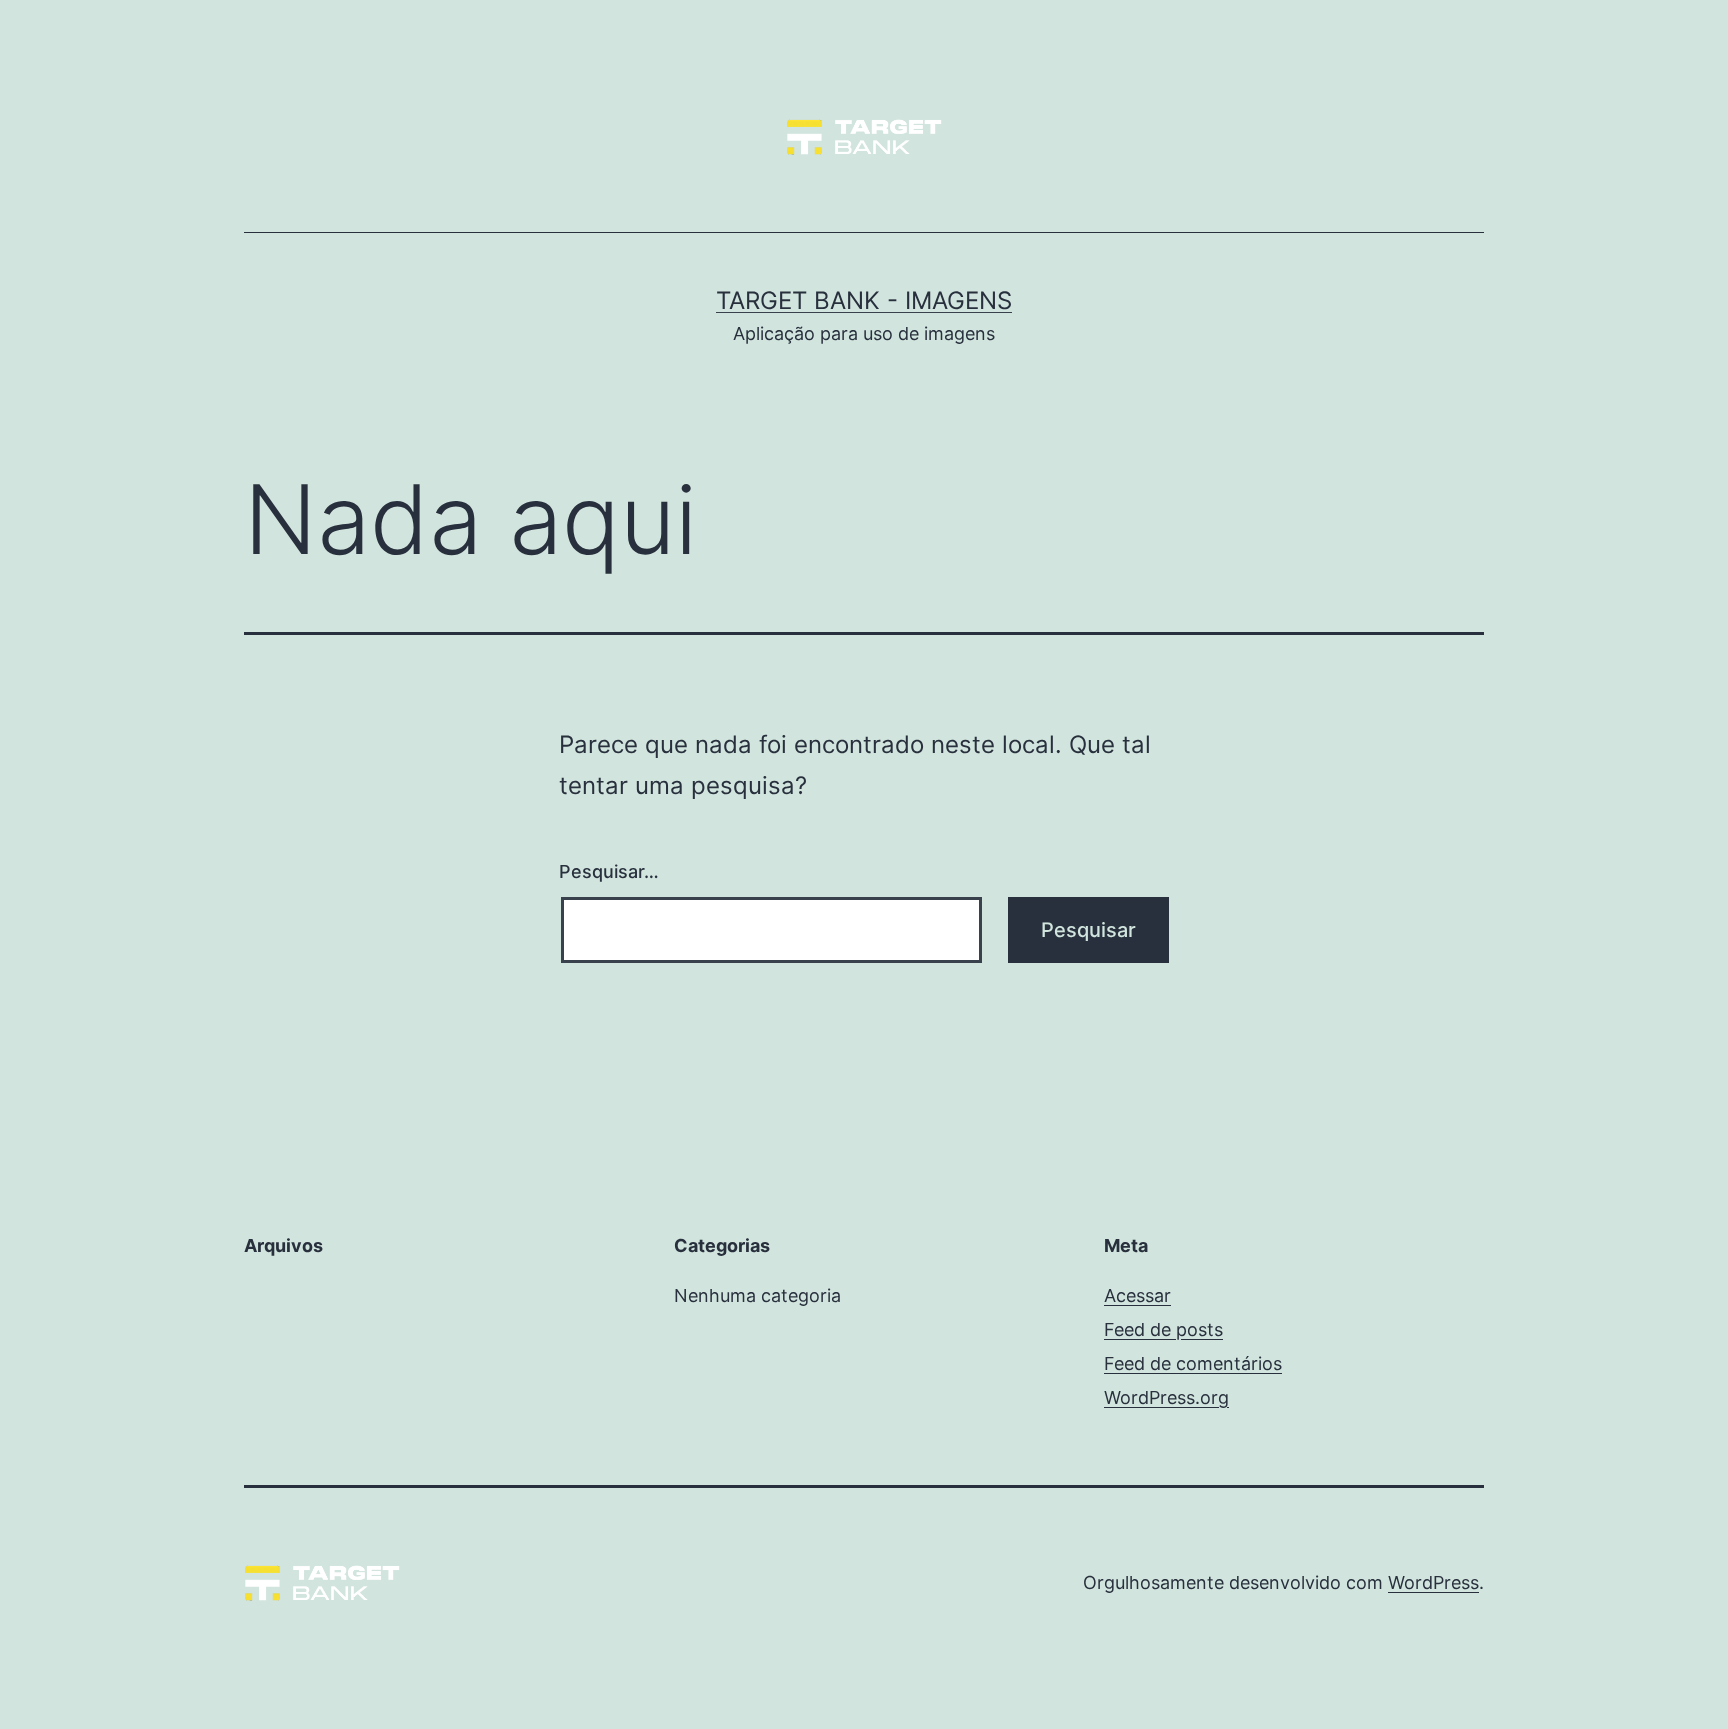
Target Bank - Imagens (864, 300)
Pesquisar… (609, 871)
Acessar (1137, 1295)
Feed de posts (1163, 1329)
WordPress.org (1166, 1397)
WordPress (1433, 1582)
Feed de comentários (1193, 1363)
